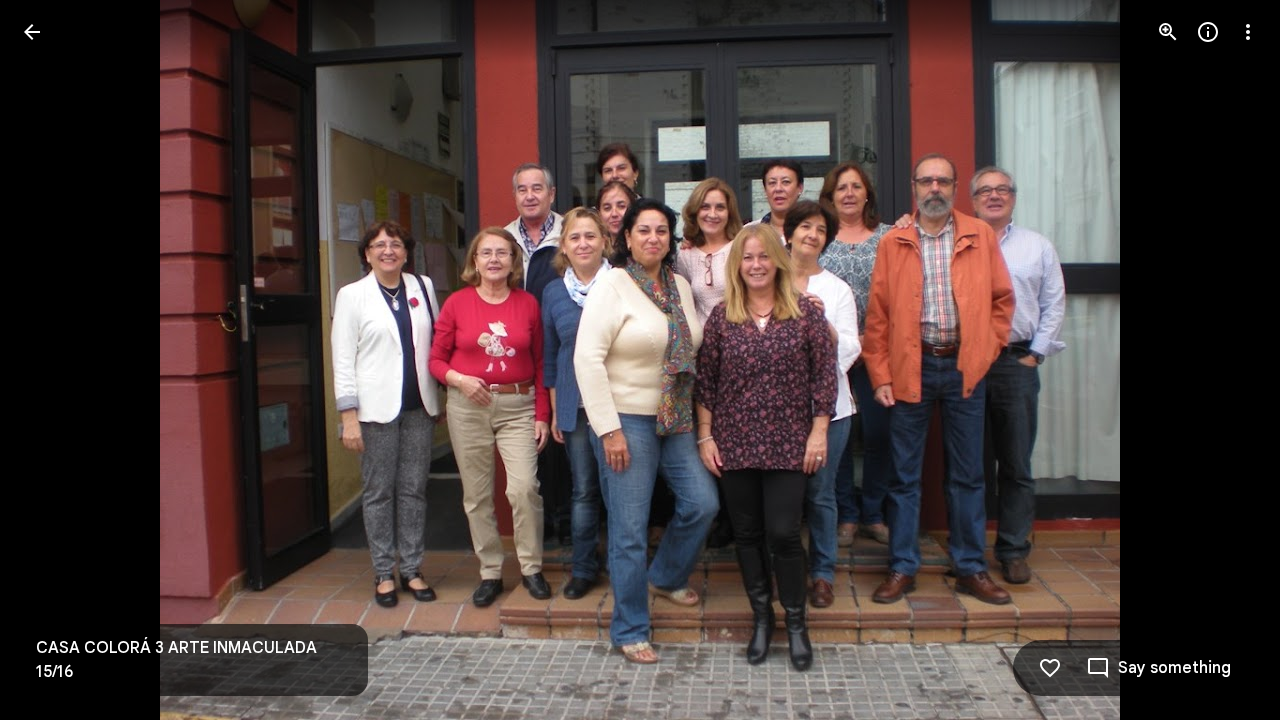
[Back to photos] (32, 32)
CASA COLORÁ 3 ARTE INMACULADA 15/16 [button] (176, 660)
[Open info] (1208, 32)
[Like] (1050, 668)
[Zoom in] (1168, 32)
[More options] (1248, 32)
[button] (56, 360)
